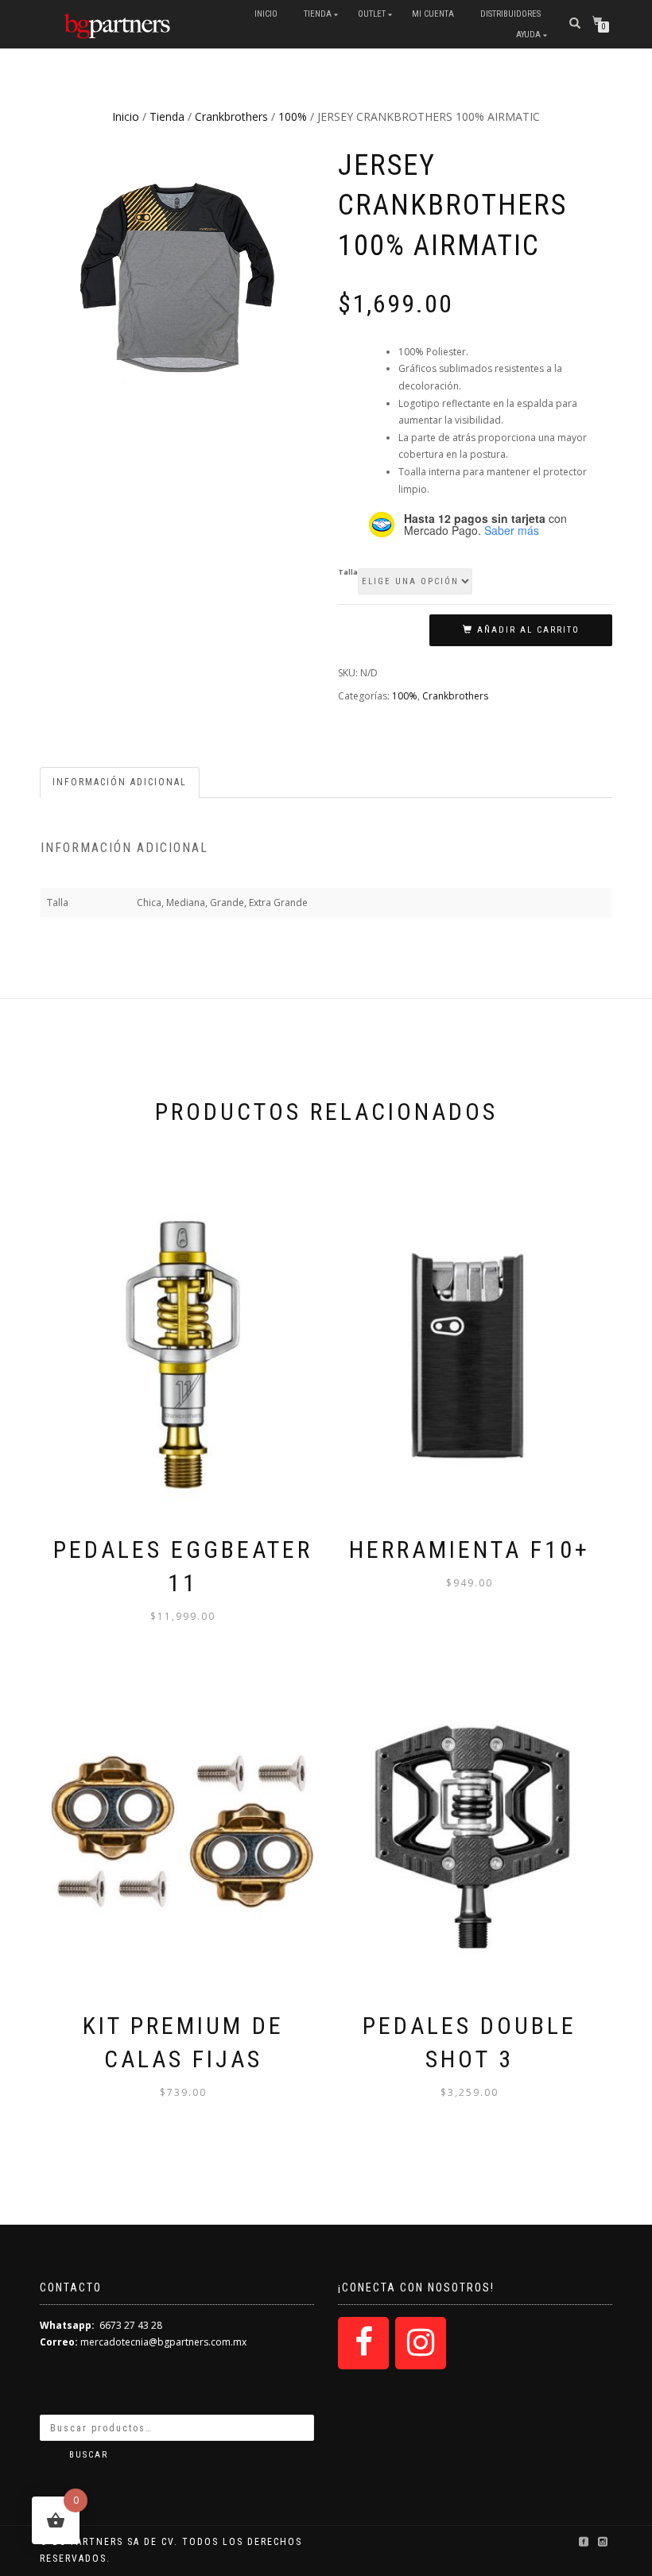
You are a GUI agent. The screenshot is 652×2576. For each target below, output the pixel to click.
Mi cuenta (433, 14)
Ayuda (528, 35)
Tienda (318, 14)
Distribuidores (510, 14)
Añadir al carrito (528, 630)
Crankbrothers (231, 116)
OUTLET (372, 14)
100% (293, 116)
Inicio (266, 14)
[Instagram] (421, 2343)
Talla (348, 572)
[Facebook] (363, 2343)
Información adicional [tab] (120, 782)
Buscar (89, 2455)
